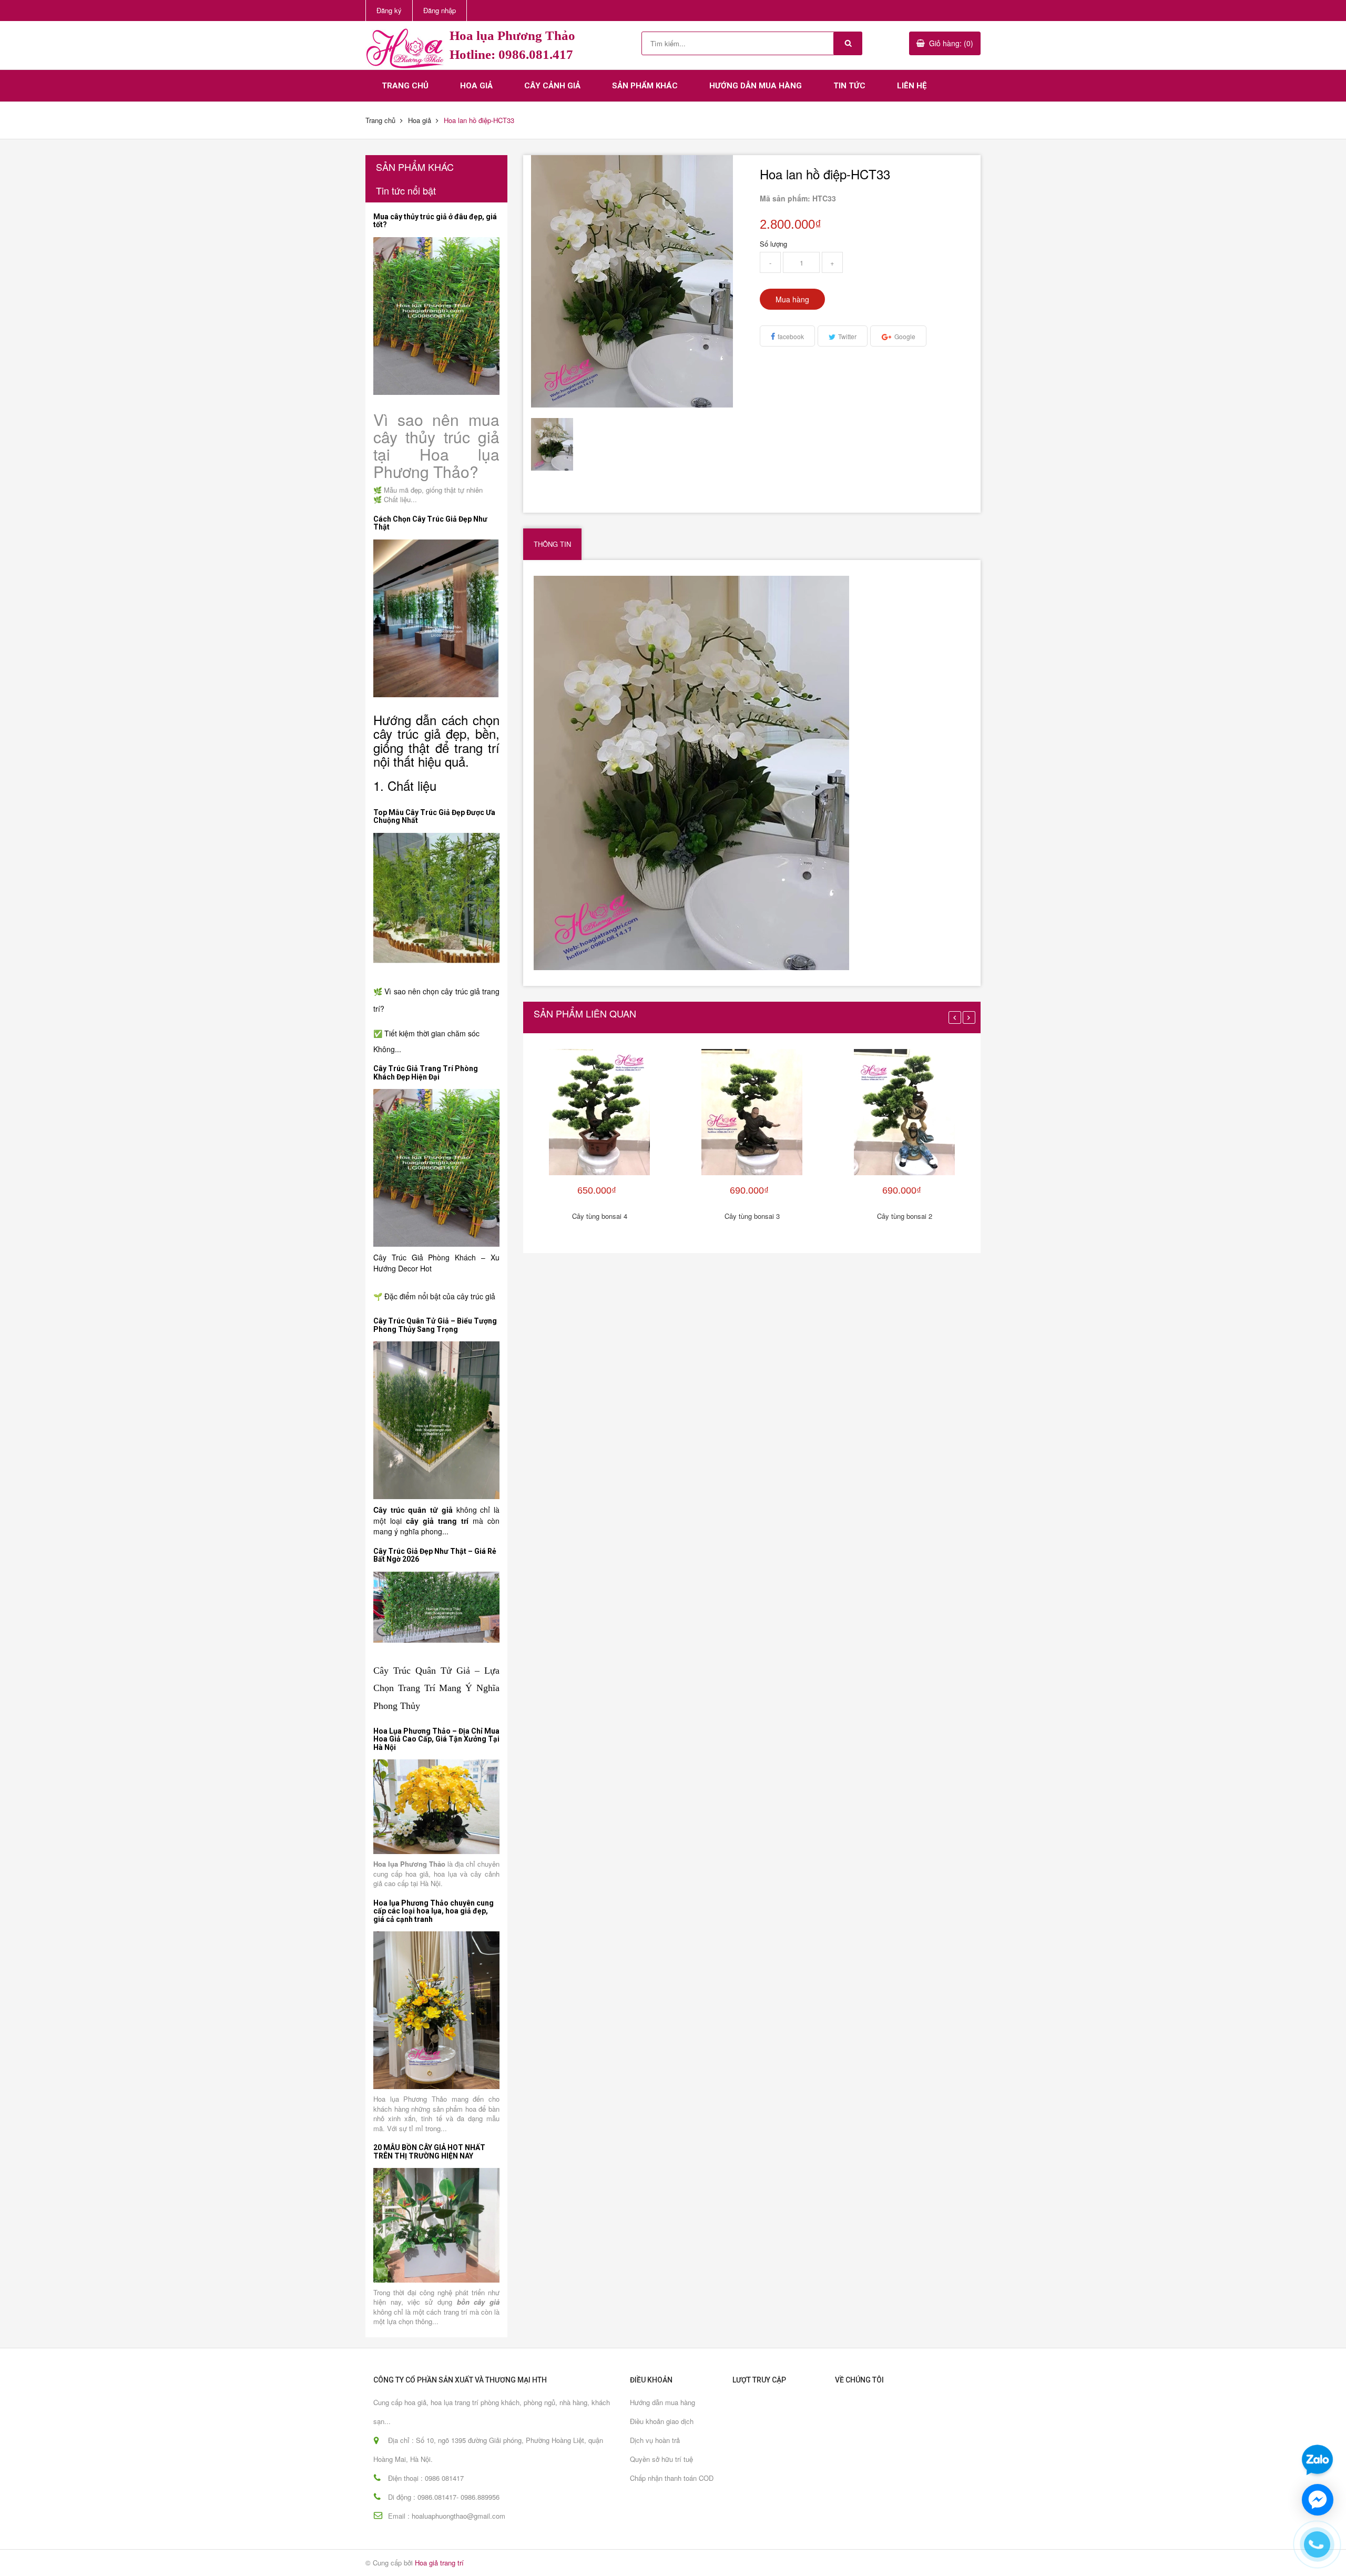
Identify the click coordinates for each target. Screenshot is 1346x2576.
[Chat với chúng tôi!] (1318, 2500)
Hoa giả (476, 86)
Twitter (847, 336)
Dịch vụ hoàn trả (655, 2440)
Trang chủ (405, 86)
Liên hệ (912, 86)
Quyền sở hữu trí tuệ (661, 2459)
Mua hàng (792, 299)
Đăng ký (389, 10)
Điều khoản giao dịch (662, 2421)
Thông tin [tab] (552, 544)
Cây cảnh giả (552, 86)
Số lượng (773, 244)
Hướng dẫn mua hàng (756, 86)
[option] (558, 444)
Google (905, 336)
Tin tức (849, 86)
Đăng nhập (440, 10)
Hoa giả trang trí (439, 2563)
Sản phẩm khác (645, 86)
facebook (791, 336)
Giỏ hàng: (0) (951, 43)
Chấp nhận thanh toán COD (672, 2478)
